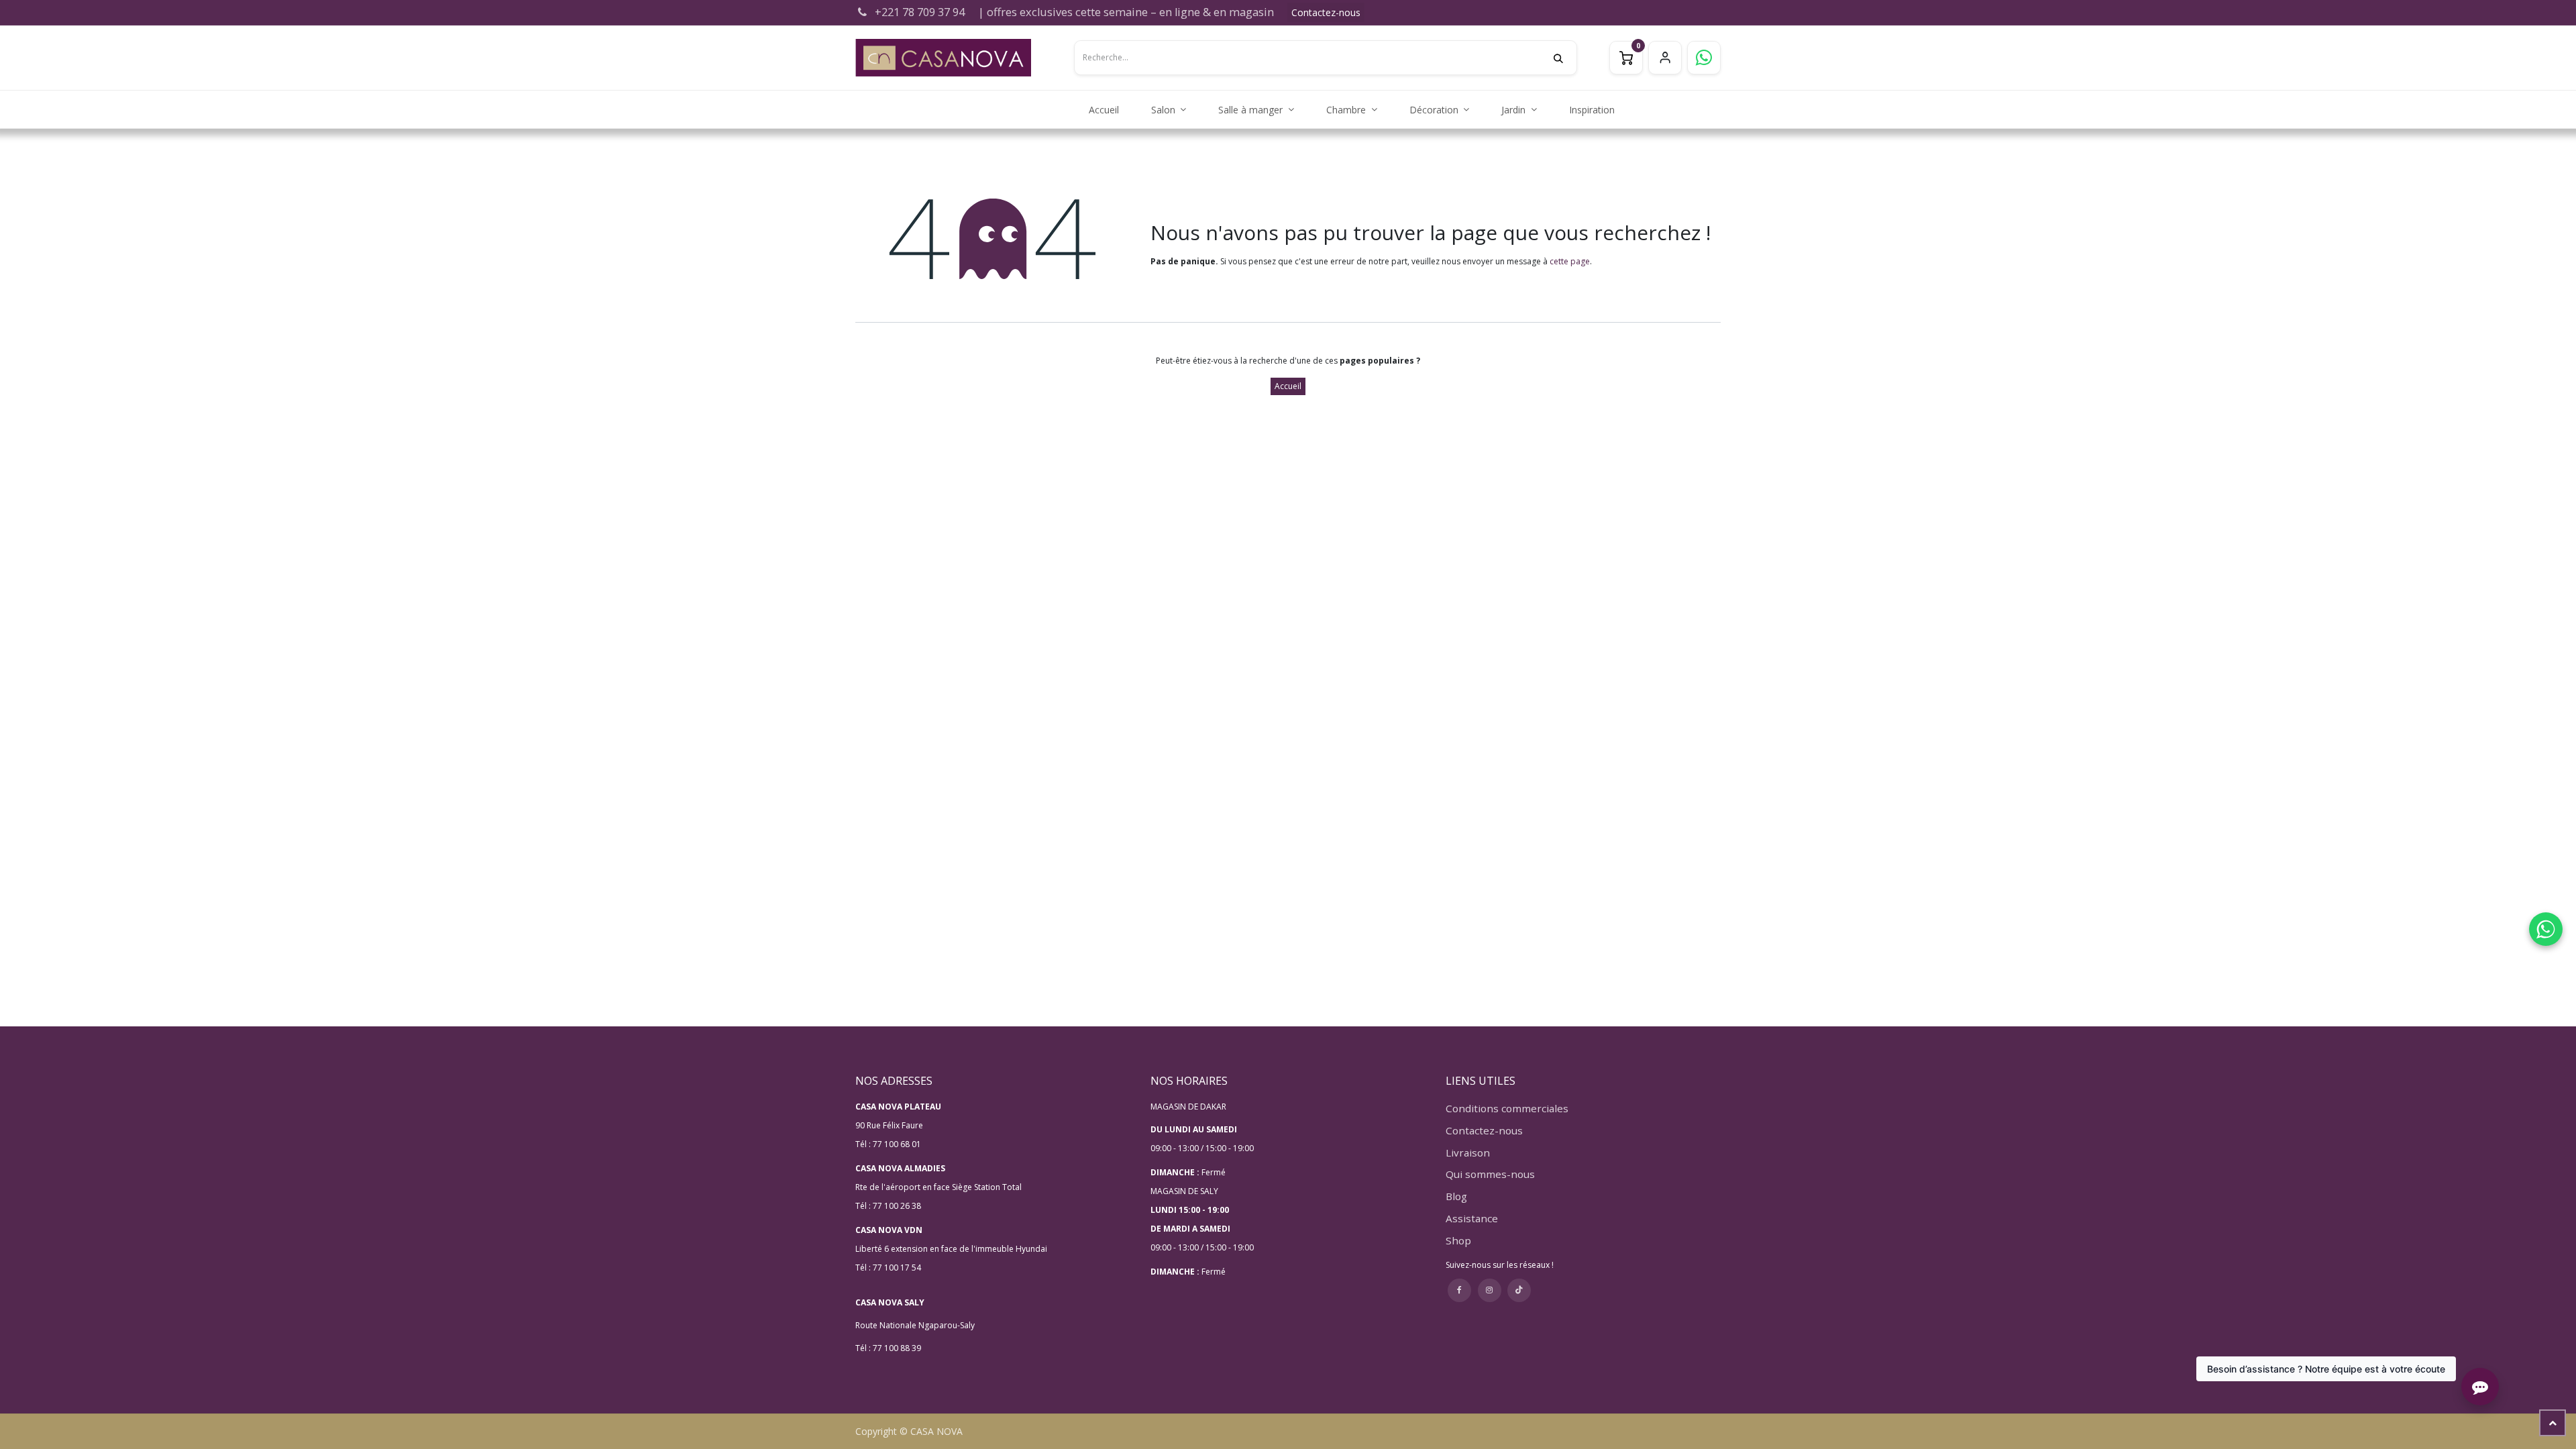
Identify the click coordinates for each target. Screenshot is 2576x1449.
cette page (1570, 261)
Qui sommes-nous (1490, 1174)
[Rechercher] (1565, 58)
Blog (1456, 1196)
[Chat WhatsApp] (2546, 929)
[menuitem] (1104, 110)
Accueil (1288, 386)
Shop (1458, 1240)
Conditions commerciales (1507, 1108)
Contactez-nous (1326, 12)
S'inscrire (1665, 58)
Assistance (1472, 1218)
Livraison (1468, 1152)
